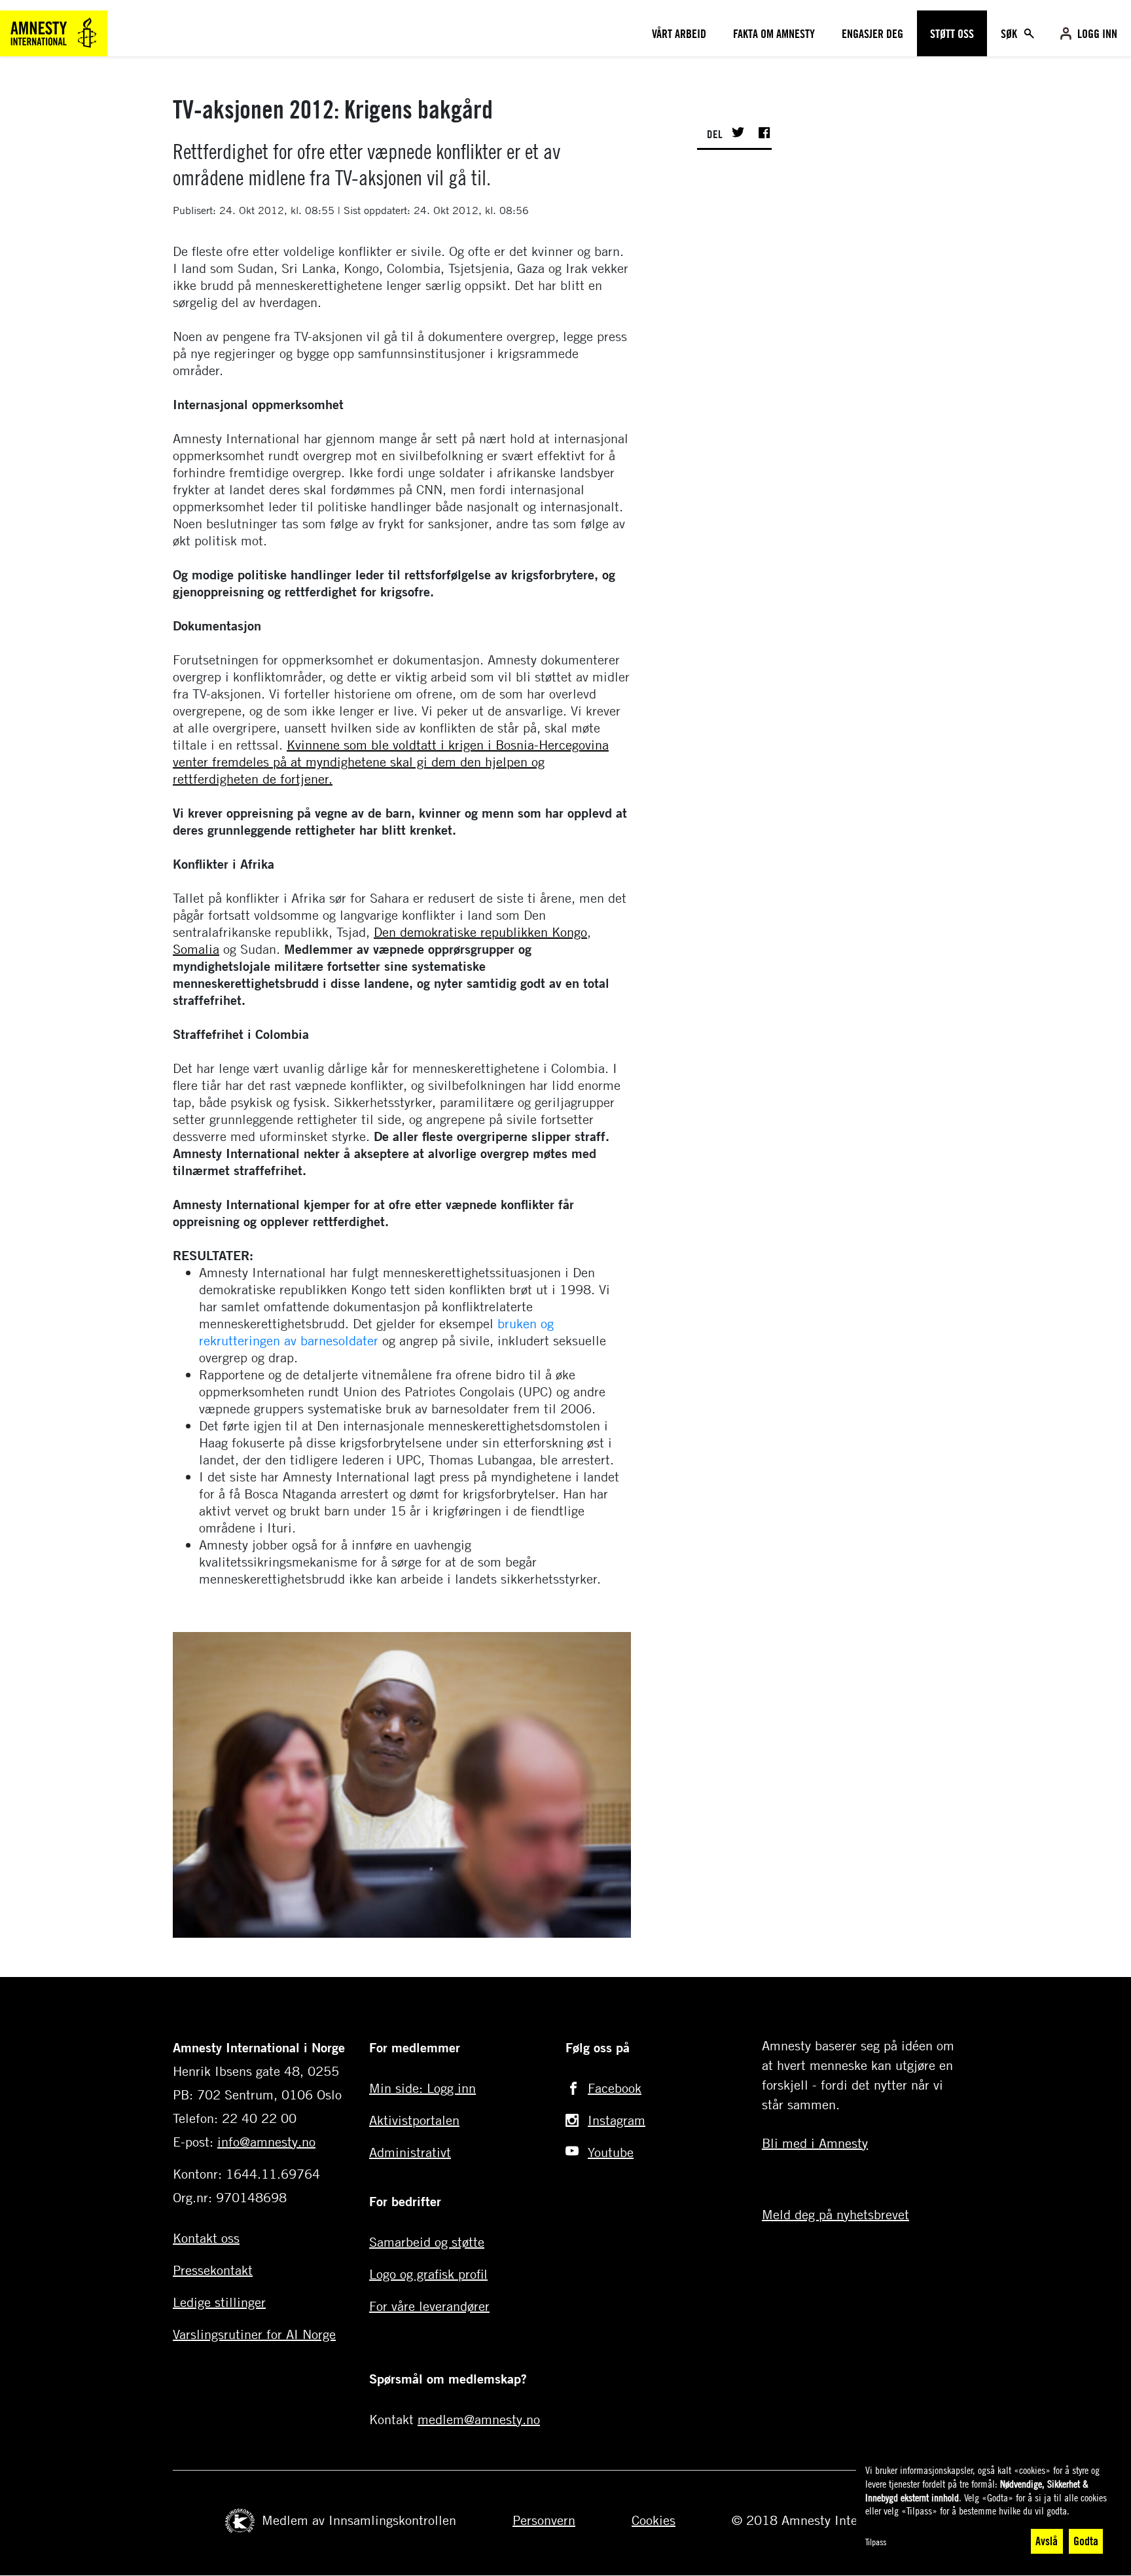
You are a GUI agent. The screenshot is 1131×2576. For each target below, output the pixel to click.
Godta (1086, 2541)
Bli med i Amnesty (815, 2143)
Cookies (654, 2520)
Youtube (611, 2152)
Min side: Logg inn (422, 2088)
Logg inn (1097, 33)
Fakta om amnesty (774, 33)
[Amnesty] (54, 32)
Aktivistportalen (414, 2120)
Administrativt (410, 2152)
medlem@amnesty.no (479, 2419)
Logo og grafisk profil (428, 2274)
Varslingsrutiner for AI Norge (254, 2334)
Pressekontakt (213, 2270)
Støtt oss (952, 33)
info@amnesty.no (266, 2142)
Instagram (617, 2120)
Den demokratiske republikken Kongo (480, 932)
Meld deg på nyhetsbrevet (835, 2214)
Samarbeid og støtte (427, 2242)
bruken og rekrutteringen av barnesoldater (376, 1332)
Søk (1010, 33)
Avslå (1047, 2541)
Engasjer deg (872, 33)
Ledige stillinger (219, 2302)
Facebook (615, 2088)
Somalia (196, 949)
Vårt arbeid (679, 33)
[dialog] (987, 2510)
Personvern (544, 2520)
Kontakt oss (206, 2238)
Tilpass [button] (876, 2542)
